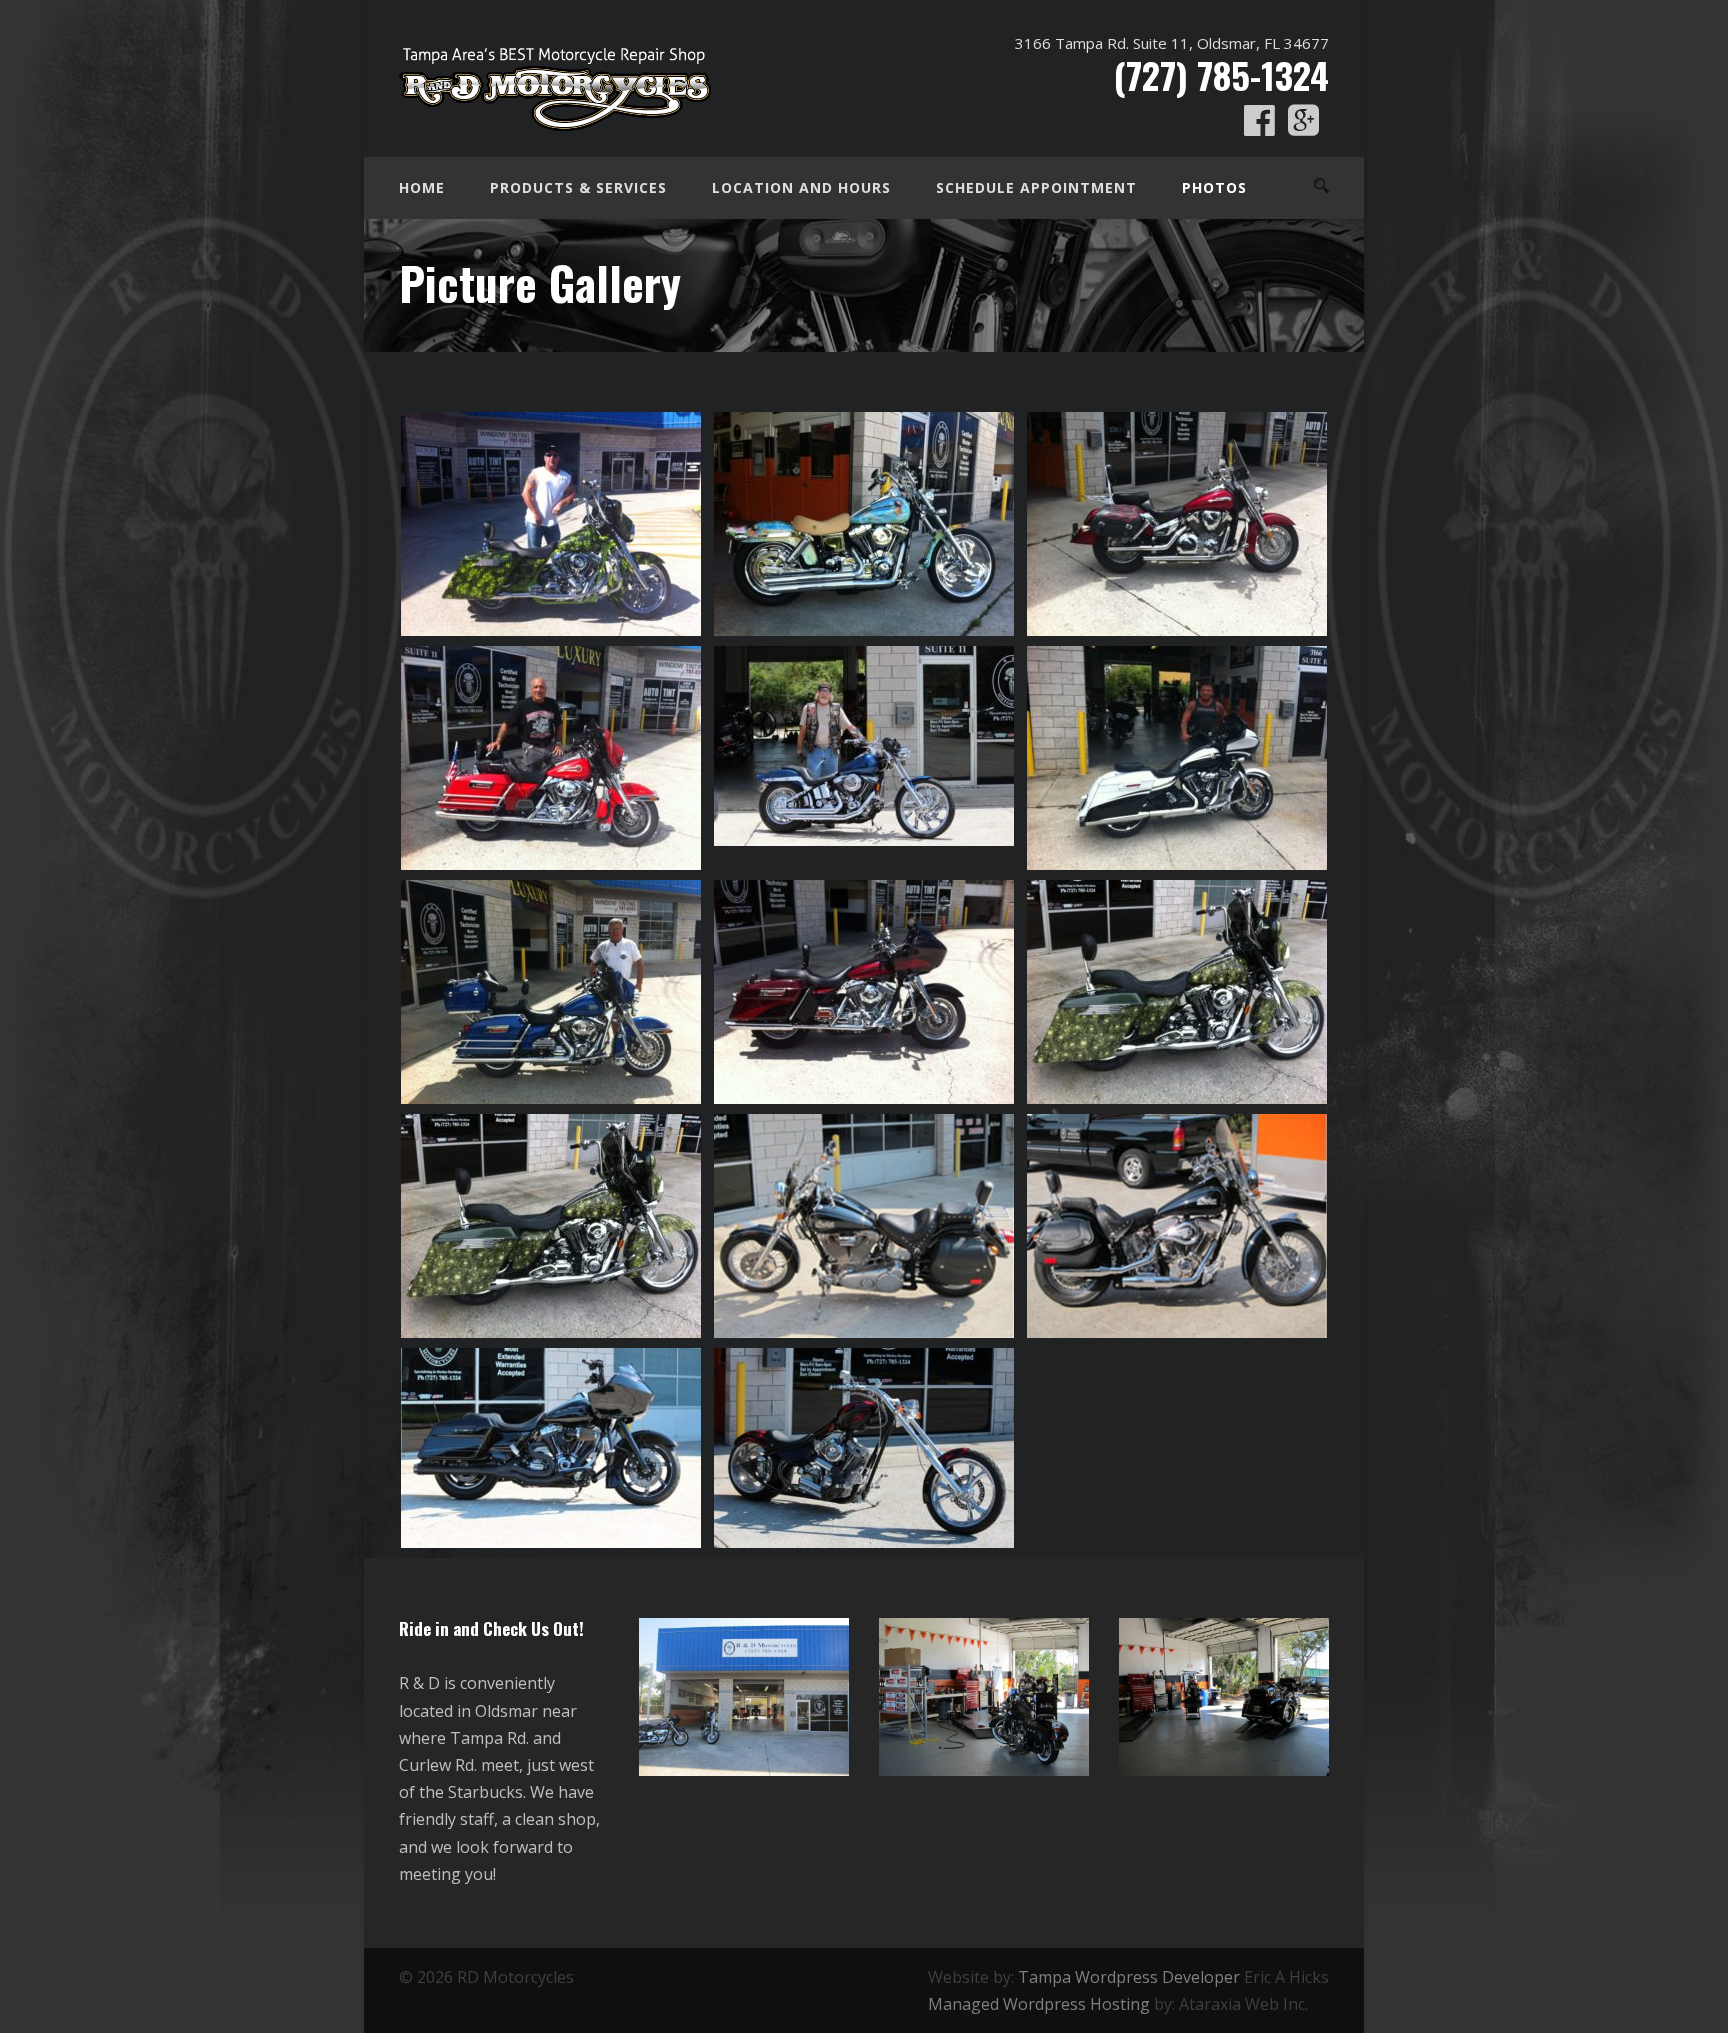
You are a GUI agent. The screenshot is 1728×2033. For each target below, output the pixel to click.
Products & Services (578, 187)
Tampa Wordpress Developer (1129, 1977)
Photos (1214, 187)
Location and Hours (801, 187)
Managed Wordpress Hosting (1039, 2004)
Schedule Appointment (1036, 187)
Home (422, 187)
